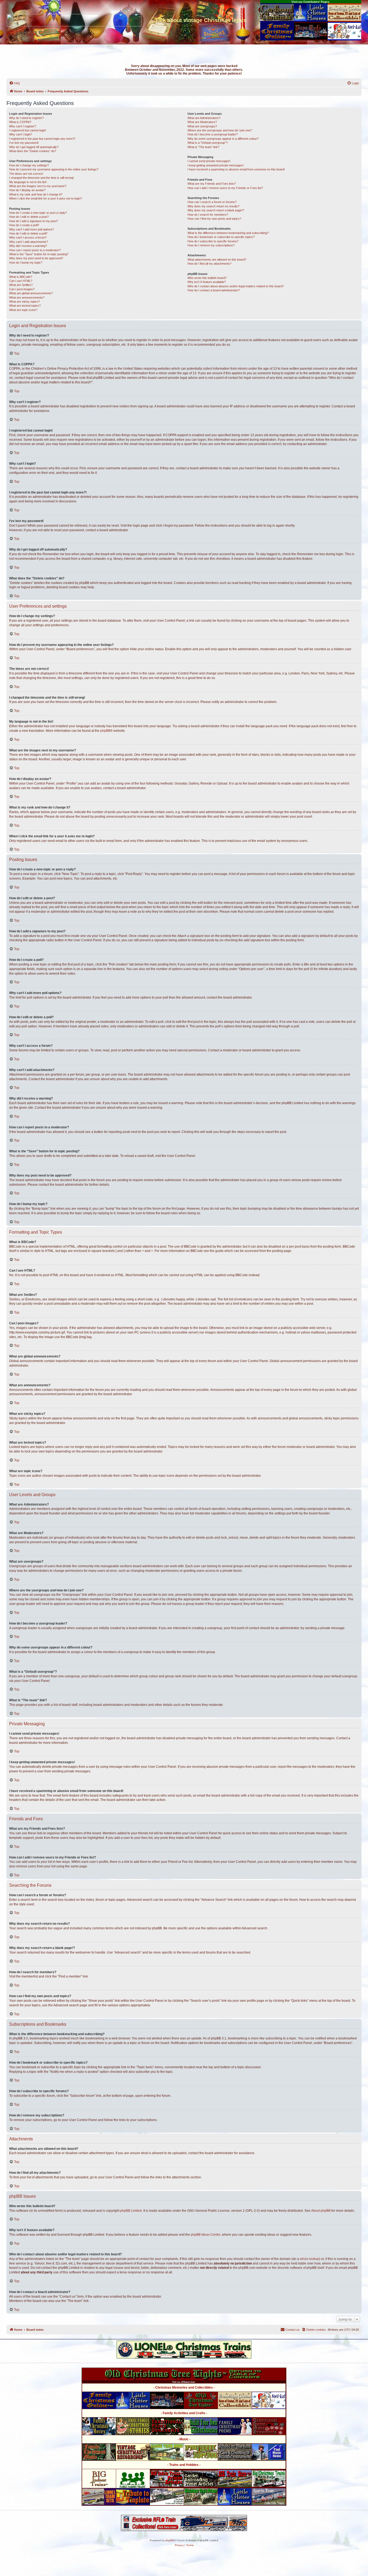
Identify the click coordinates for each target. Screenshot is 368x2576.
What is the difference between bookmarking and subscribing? (228, 233)
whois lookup (310, 2259)
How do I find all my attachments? (209, 264)
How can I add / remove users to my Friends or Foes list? (225, 188)
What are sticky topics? (25, 302)
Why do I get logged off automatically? (34, 147)
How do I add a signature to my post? (34, 221)
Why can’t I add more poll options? (32, 229)
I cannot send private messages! (209, 161)
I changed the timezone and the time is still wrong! (41, 178)
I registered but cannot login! (28, 130)
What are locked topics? (25, 306)
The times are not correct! (26, 174)
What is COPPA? (20, 122)
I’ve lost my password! (24, 143)
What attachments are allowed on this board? (217, 260)
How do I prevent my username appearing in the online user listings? (54, 169)
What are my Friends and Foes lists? (212, 184)
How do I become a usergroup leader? (213, 134)
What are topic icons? (23, 310)
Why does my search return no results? (213, 206)
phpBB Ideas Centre (206, 2235)
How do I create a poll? (24, 225)
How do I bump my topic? (26, 262)
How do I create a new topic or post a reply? (38, 213)
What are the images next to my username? (38, 186)
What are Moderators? (202, 122)
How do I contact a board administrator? (214, 290)
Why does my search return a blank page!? (216, 210)
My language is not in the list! (28, 182)
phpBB (105, 731)
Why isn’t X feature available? (207, 282)
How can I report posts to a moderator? (35, 250)
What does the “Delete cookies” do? (33, 151)
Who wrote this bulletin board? (207, 278)
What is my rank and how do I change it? (36, 194)
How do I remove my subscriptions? (211, 245)
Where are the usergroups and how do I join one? (220, 130)
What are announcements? (27, 297)
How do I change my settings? (29, 165)
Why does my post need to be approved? (36, 258)
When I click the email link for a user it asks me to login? (46, 198)
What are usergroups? (202, 126)
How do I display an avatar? (27, 190)
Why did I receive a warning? (28, 246)
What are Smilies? (21, 285)
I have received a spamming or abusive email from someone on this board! (236, 169)
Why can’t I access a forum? (28, 237)
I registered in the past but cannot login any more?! (42, 139)
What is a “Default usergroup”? (208, 143)
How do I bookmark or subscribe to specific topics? (221, 237)
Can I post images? (22, 289)
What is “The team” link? (203, 147)
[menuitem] (15, 83)
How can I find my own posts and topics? (214, 219)
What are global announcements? (31, 293)
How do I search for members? (208, 215)
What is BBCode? (21, 277)
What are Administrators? (204, 118)
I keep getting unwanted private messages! (216, 165)
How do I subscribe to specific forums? (213, 241)
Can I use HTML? (21, 281)
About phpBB (321, 2211)
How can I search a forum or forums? (212, 202)
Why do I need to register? (26, 118)
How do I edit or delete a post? (29, 217)
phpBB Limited (131, 2211)
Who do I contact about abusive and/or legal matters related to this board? (236, 286)
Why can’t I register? (23, 126)
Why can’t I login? (21, 134)
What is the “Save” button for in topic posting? (39, 254)
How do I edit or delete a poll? (28, 233)
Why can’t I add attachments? (29, 242)
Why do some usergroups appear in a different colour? (223, 139)
